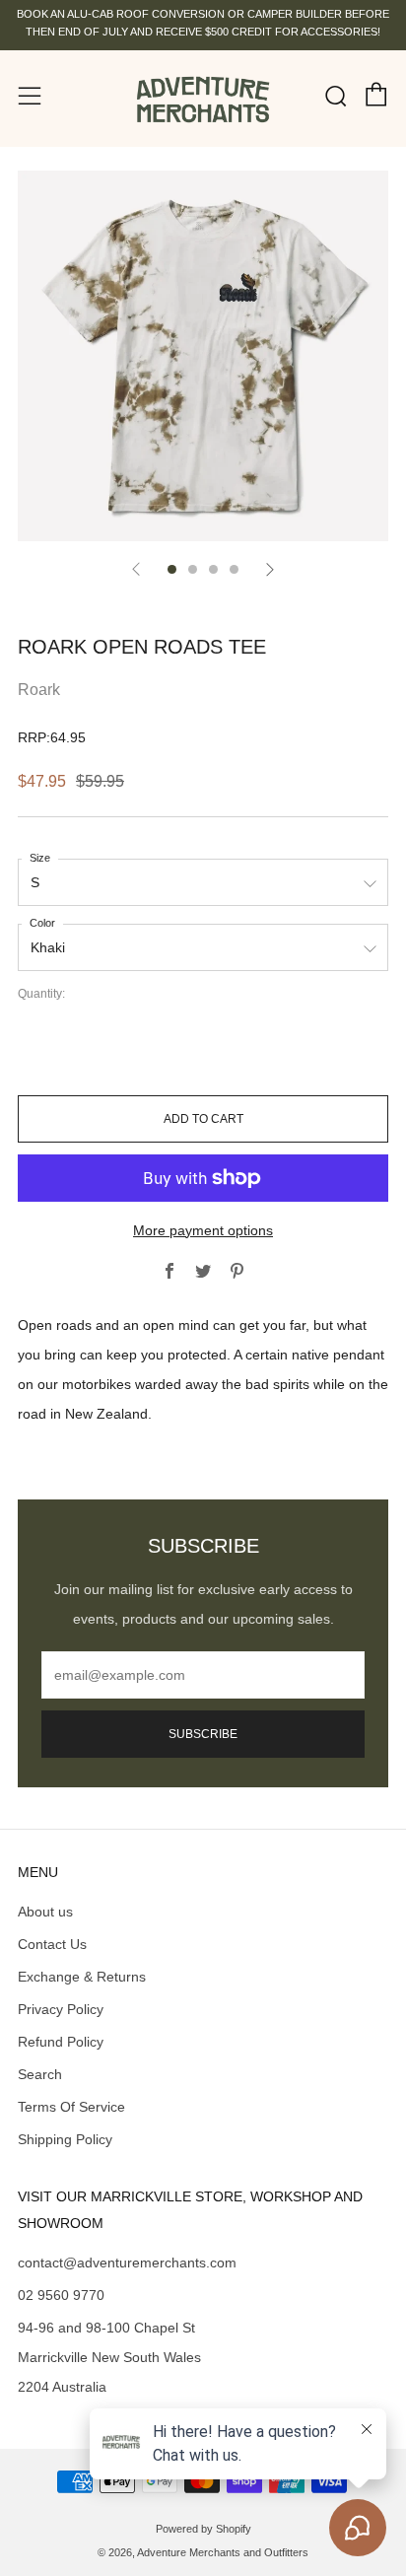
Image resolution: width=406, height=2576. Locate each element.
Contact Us (52, 1944)
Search (40, 2074)
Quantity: (41, 995)
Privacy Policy (61, 2009)
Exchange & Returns (82, 1977)
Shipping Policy (65, 2139)
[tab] (172, 569)
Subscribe (203, 1734)
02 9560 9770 (61, 2295)
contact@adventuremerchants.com (127, 2263)
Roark (39, 690)
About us (45, 1912)
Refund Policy (61, 2042)
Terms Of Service (71, 2107)
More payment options (203, 1230)
